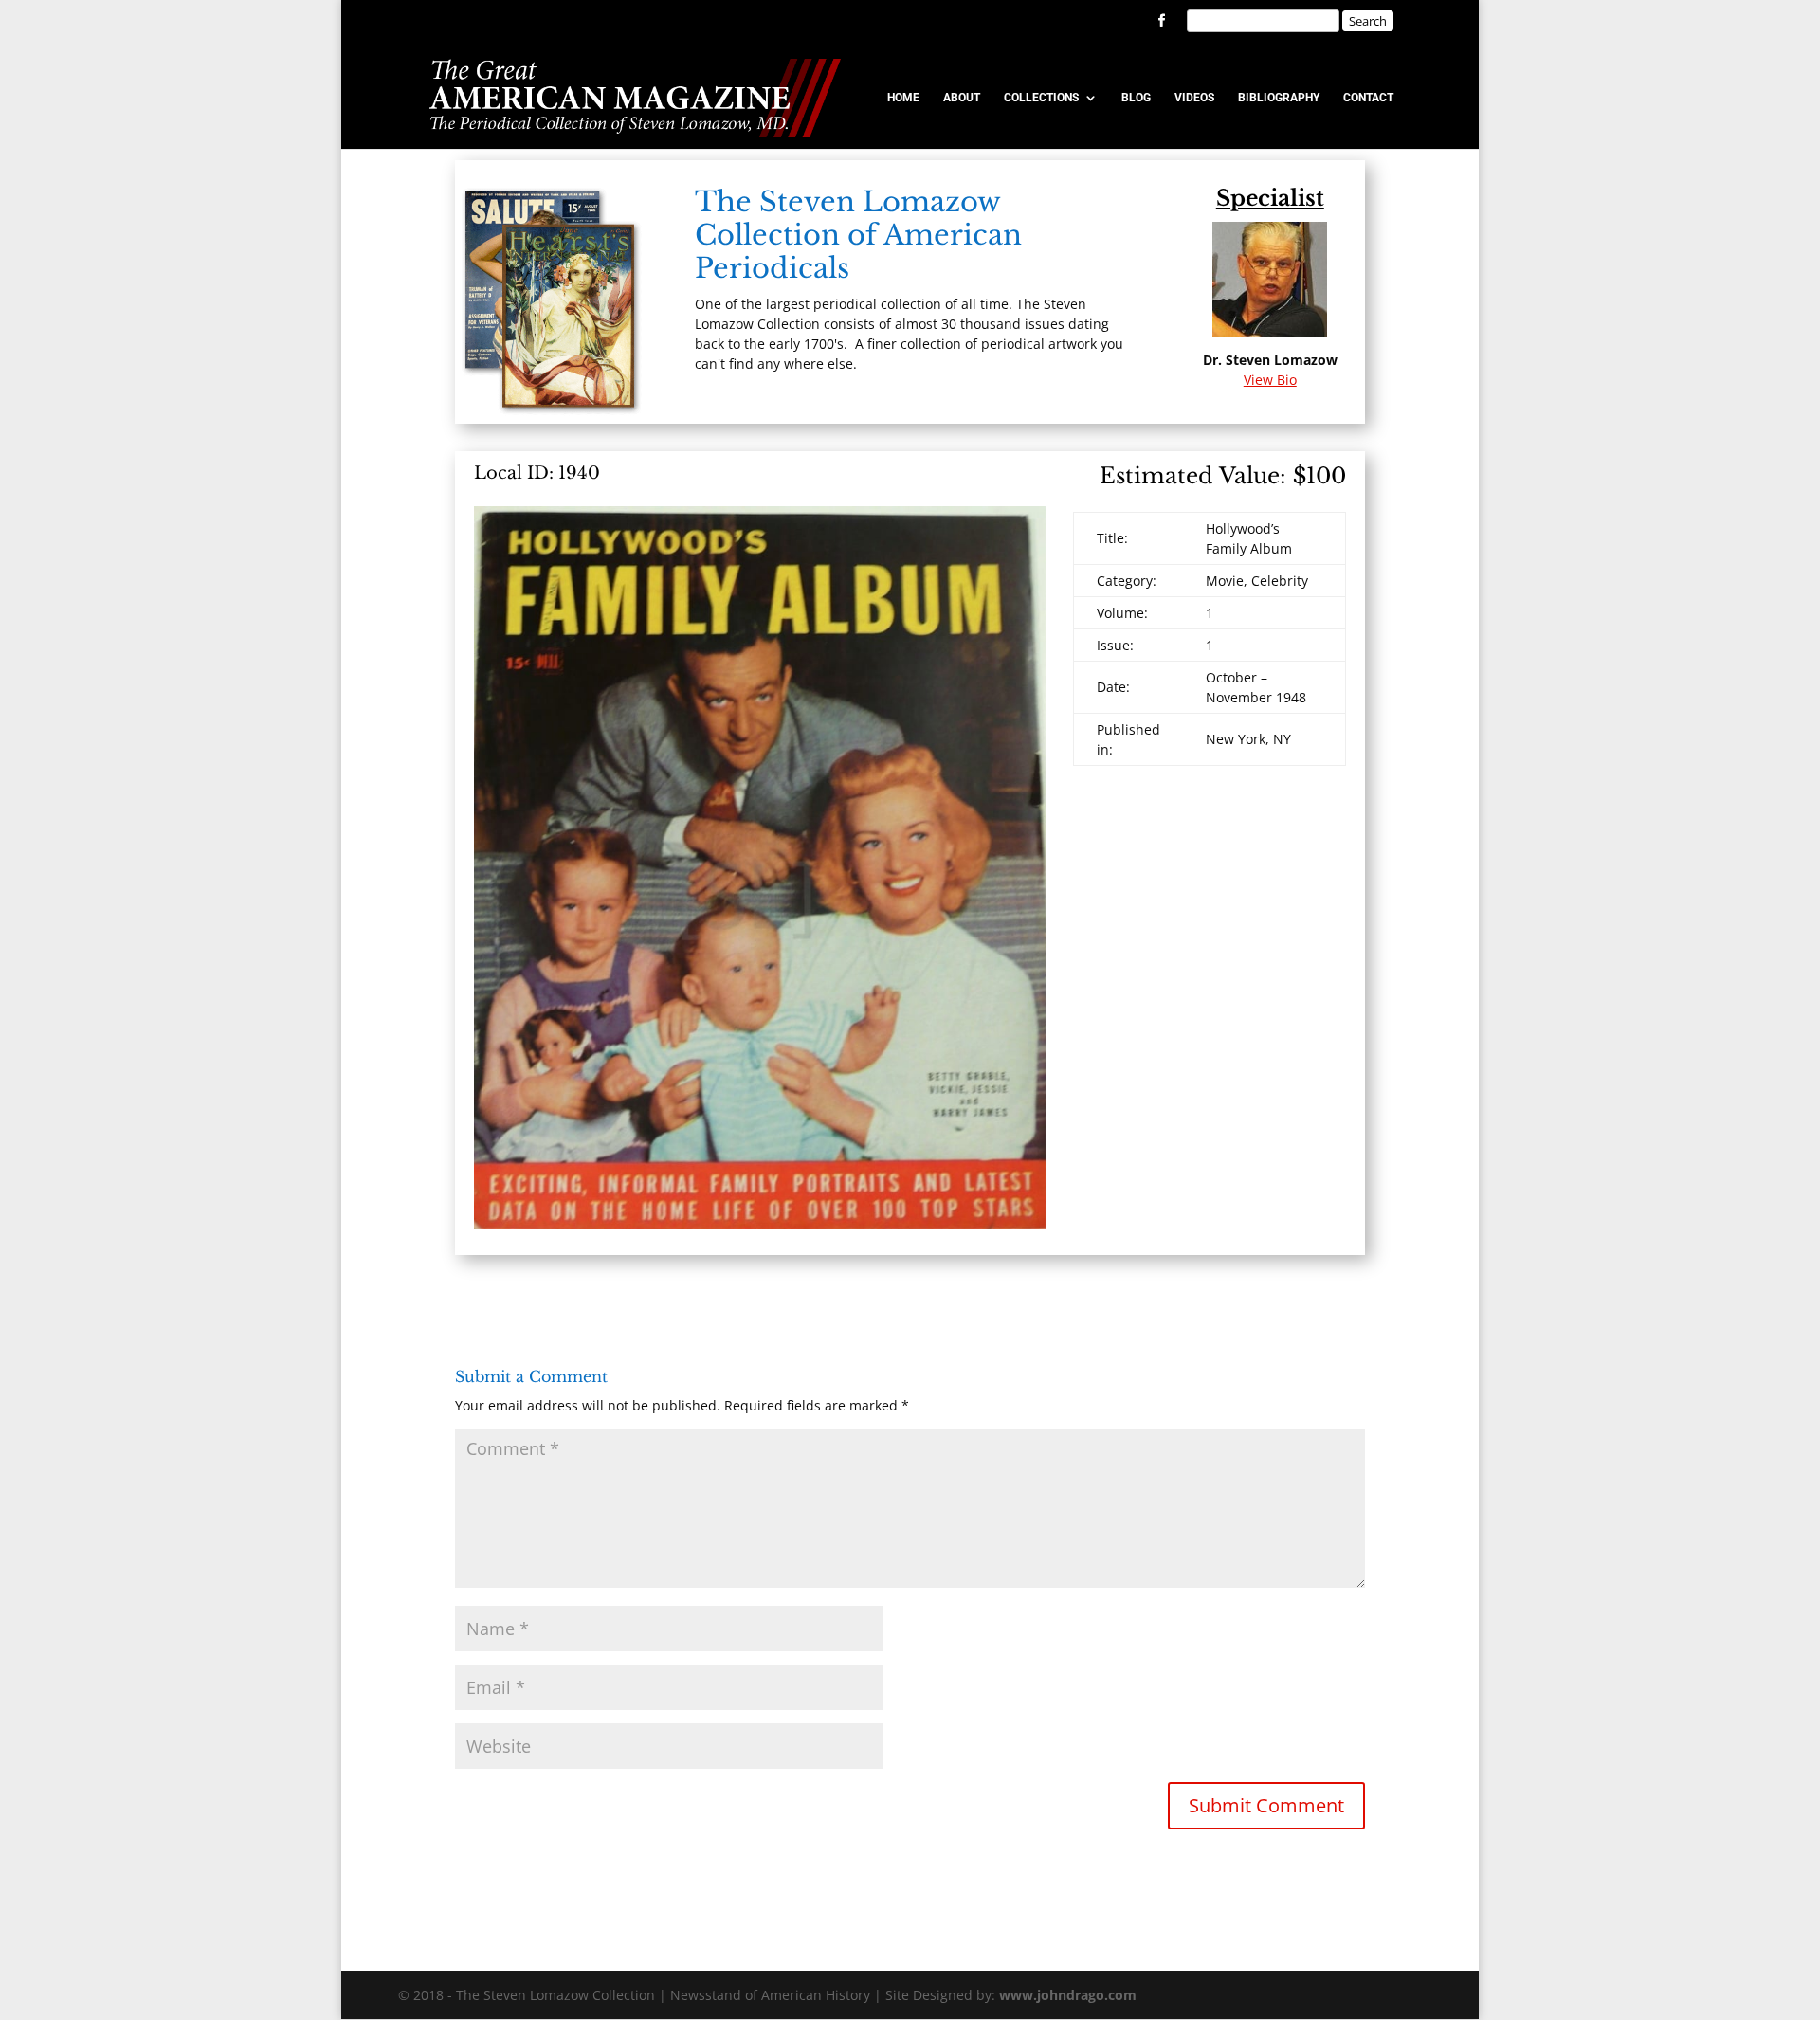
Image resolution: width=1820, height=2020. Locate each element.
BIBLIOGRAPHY (1279, 98)
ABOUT (962, 98)
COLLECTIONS (1041, 98)
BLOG (1136, 98)
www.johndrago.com (1068, 1995)
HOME (903, 98)
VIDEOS (1194, 98)
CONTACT (1368, 98)
